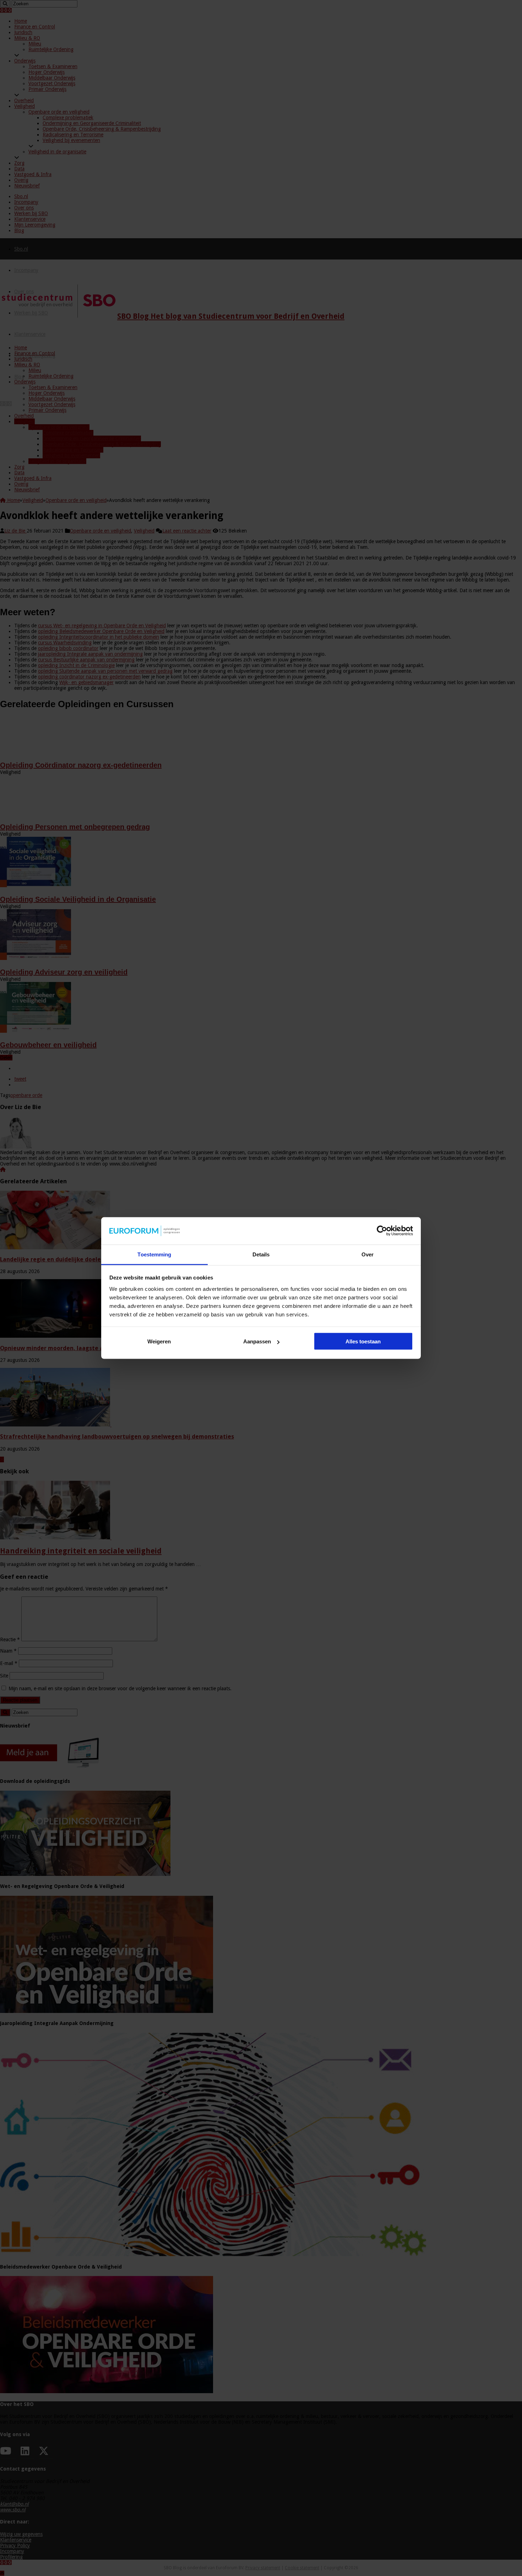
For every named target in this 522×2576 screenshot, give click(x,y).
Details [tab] (261, 1254)
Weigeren (159, 1341)
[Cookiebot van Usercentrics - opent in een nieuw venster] (382, 1231)
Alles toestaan (363, 1341)
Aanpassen (257, 1341)
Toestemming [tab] (154, 1254)
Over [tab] (368, 1254)
